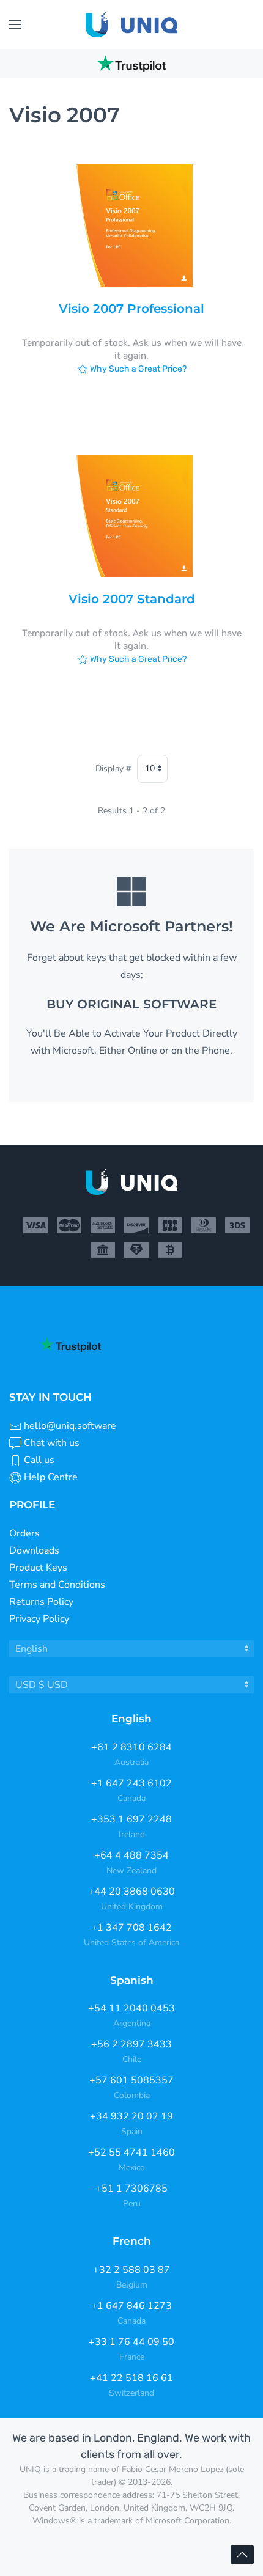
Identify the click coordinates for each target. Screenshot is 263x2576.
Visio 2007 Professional (131, 309)
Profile (32, 1505)
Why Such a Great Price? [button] (137, 369)
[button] (15, 24)
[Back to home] (131, 24)
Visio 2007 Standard (132, 599)
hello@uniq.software (70, 1426)
